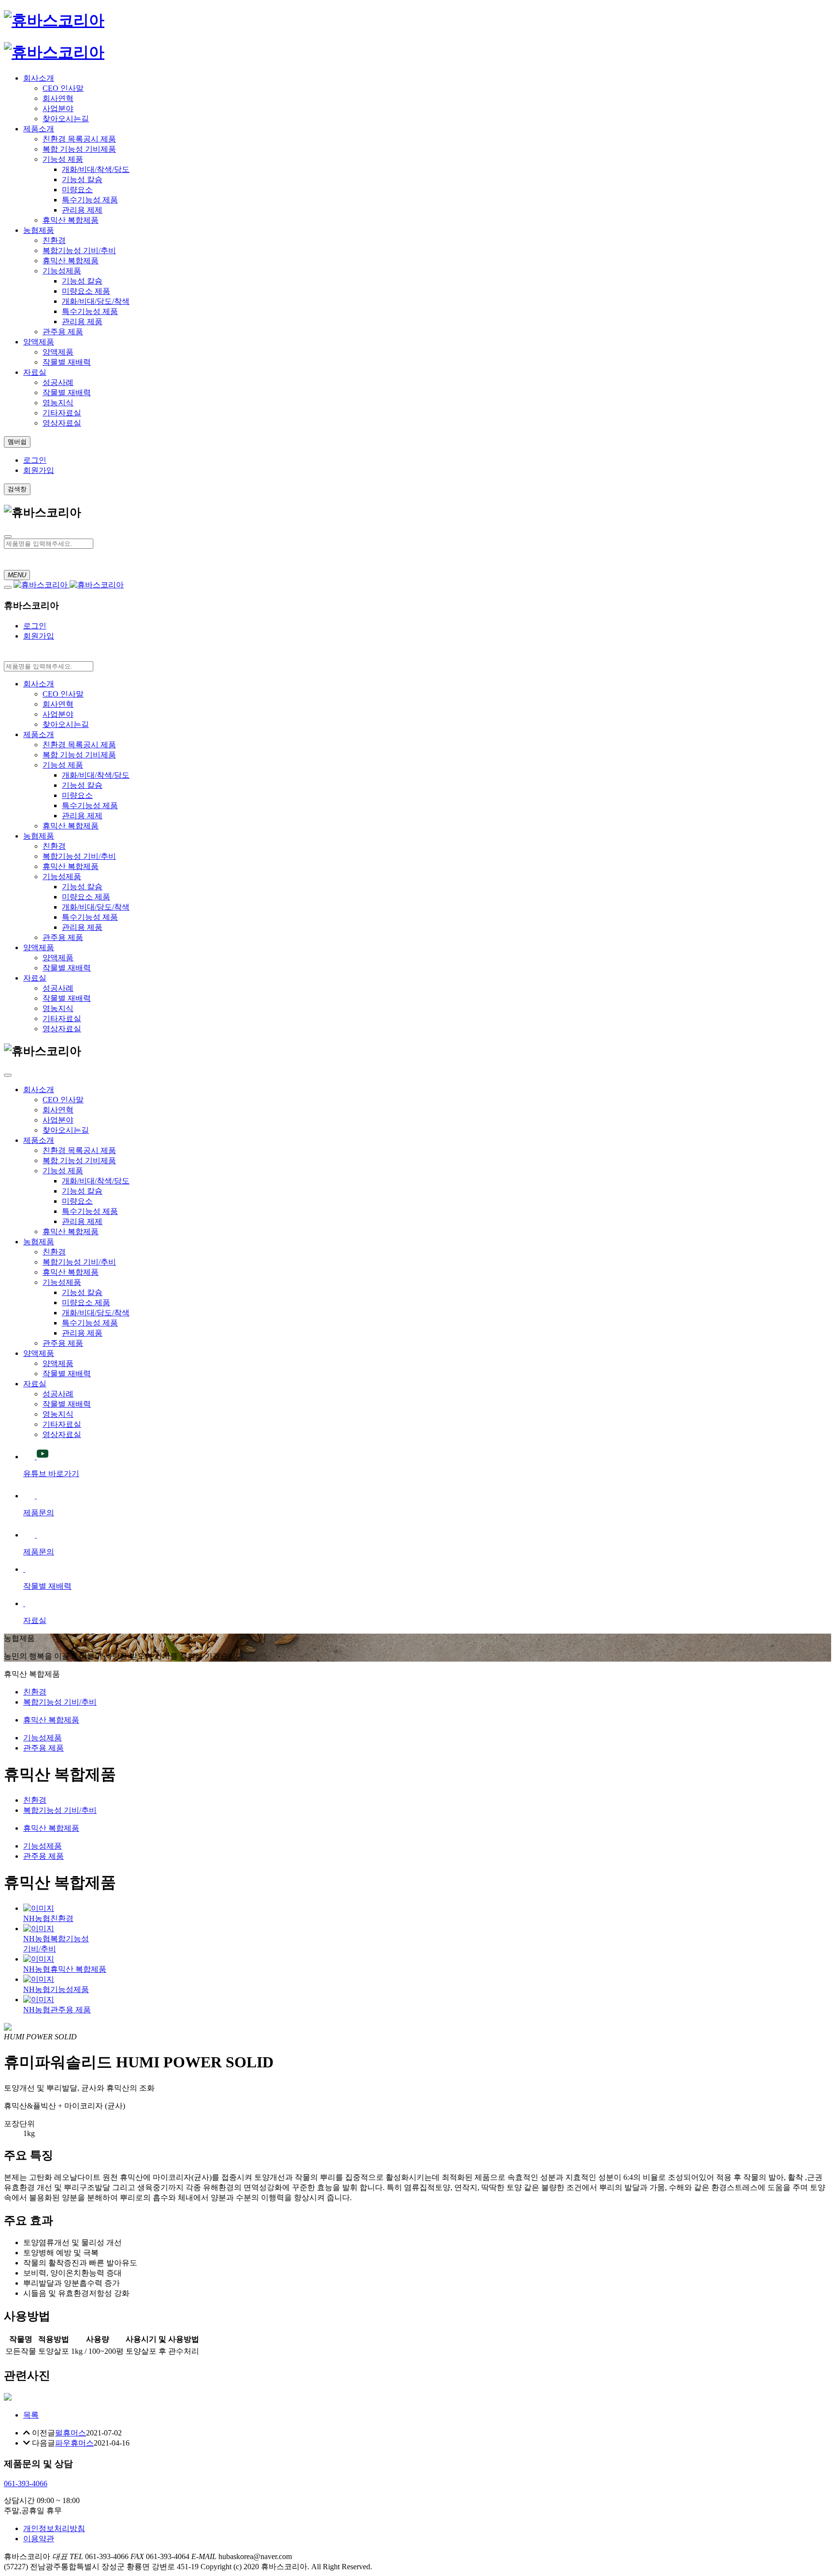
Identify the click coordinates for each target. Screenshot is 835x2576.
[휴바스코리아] (54, 20)
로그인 (35, 460)
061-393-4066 (26, 2483)
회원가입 (39, 470)
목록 (31, 2415)
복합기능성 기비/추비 (60, 1702)
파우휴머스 (74, 2443)
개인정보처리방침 (54, 2528)
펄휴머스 (71, 2433)
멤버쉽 (17, 442)
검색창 (17, 489)
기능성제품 (43, 1738)
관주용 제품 (43, 1748)
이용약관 (39, 2539)
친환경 (35, 1692)
